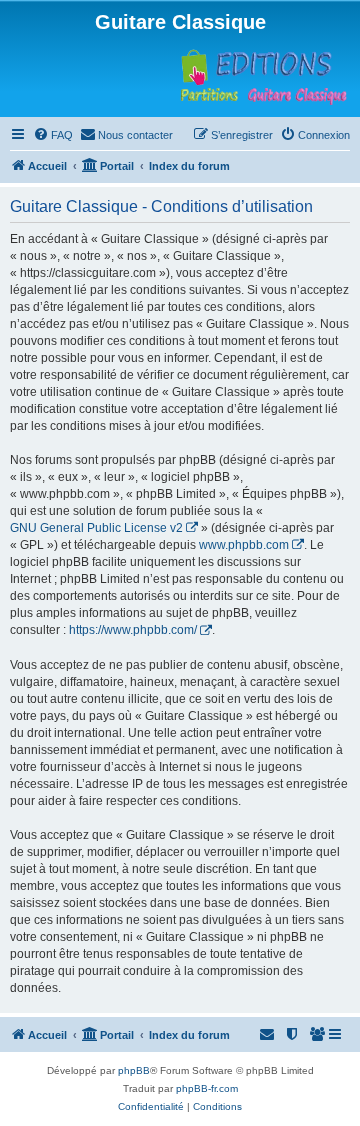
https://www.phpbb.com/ (133, 630)
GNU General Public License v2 (96, 528)
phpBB (134, 1070)
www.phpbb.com (244, 545)
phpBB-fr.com (207, 1088)
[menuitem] (53, 135)
